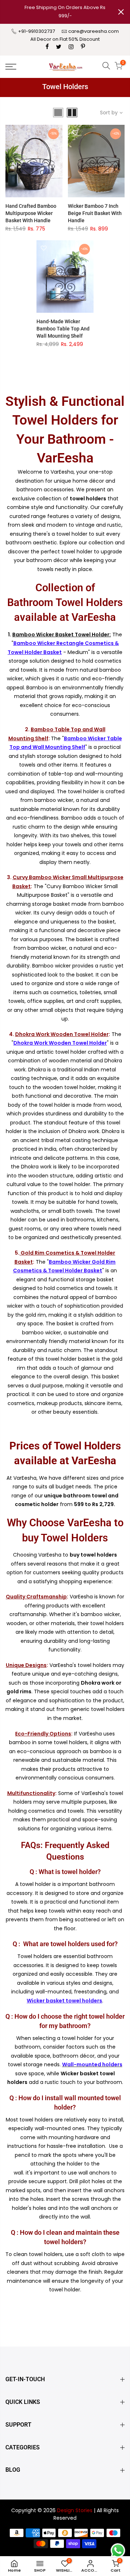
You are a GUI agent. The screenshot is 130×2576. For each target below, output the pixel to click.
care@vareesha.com (94, 31)
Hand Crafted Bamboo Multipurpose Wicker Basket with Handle (31, 213)
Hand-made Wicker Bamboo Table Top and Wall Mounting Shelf (63, 329)
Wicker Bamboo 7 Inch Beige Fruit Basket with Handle (95, 213)
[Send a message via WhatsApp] (118, 2551)
